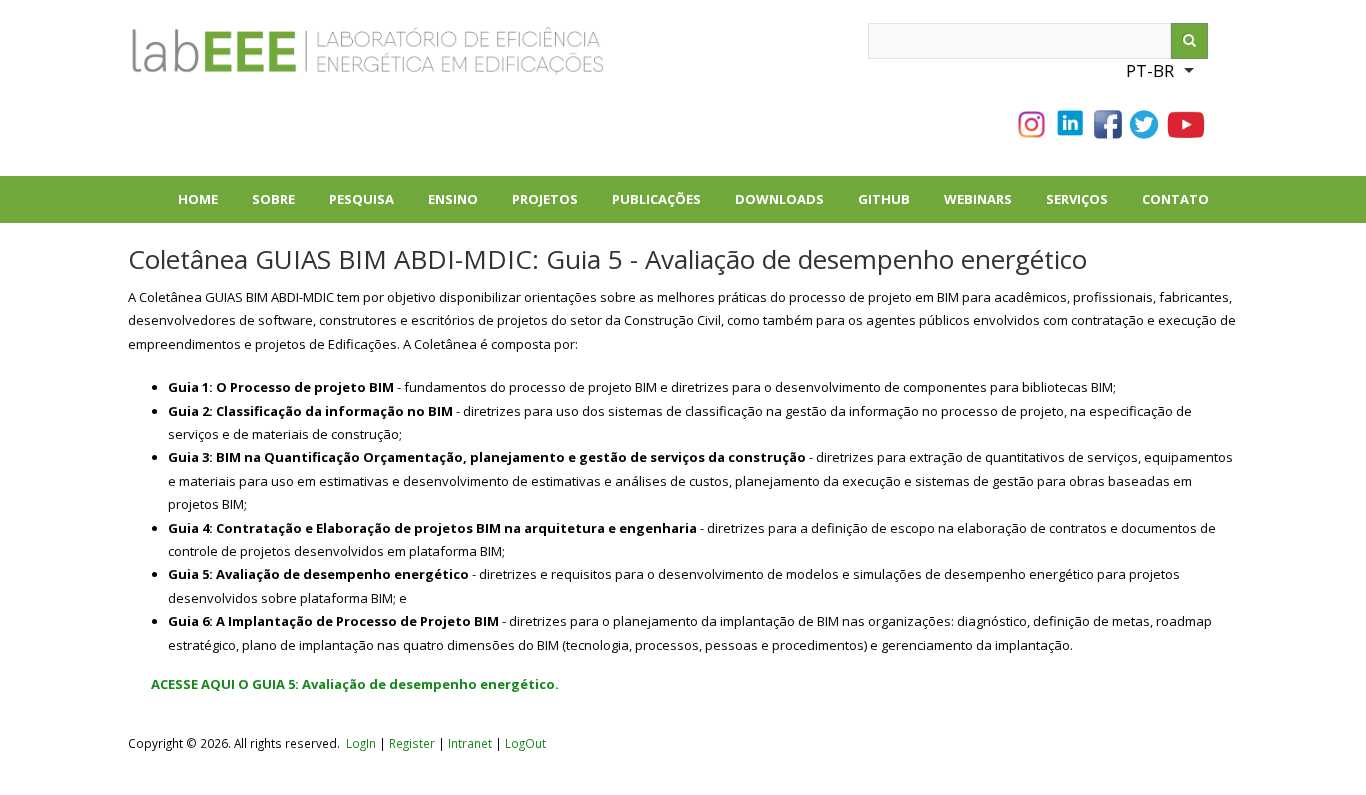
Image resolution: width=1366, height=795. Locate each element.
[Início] (298, 59)
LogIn (361, 743)
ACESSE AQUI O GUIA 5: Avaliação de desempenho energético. (355, 684)
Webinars (978, 199)
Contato (1175, 199)
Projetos (553, 206)
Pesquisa (370, 206)
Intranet (471, 743)
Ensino (453, 199)
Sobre (282, 206)
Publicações (665, 206)
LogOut (525, 743)
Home (198, 199)
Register (412, 743)
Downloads (788, 206)
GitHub (884, 199)
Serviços (1077, 199)
